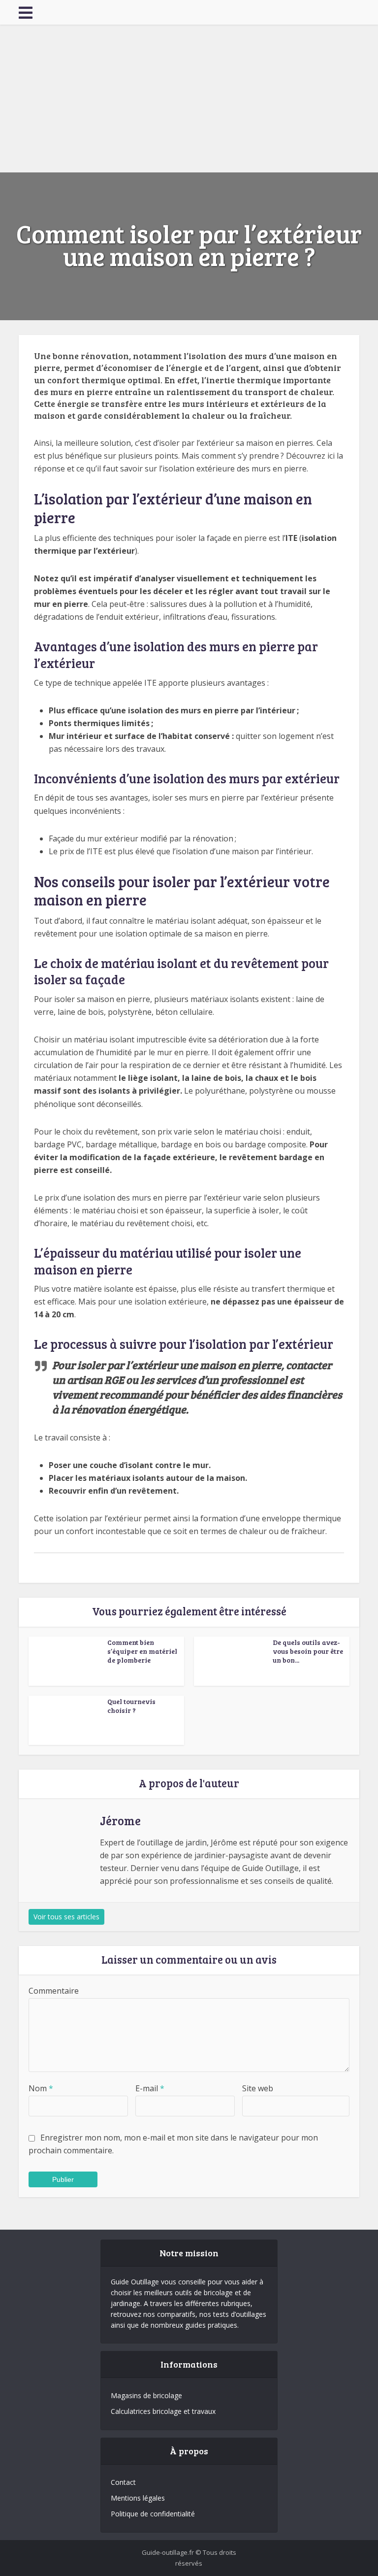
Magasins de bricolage (146, 2395)
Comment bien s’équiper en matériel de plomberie (142, 1651)
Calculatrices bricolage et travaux (163, 2411)
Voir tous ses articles (66, 1917)
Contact (123, 2482)
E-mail (150, 2088)
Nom (41, 2088)
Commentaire (54, 1991)
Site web (258, 2088)
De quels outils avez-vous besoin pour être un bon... (308, 1651)
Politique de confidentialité (153, 2514)
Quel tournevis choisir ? (131, 1706)
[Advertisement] (189, 99)
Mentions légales (138, 2498)
